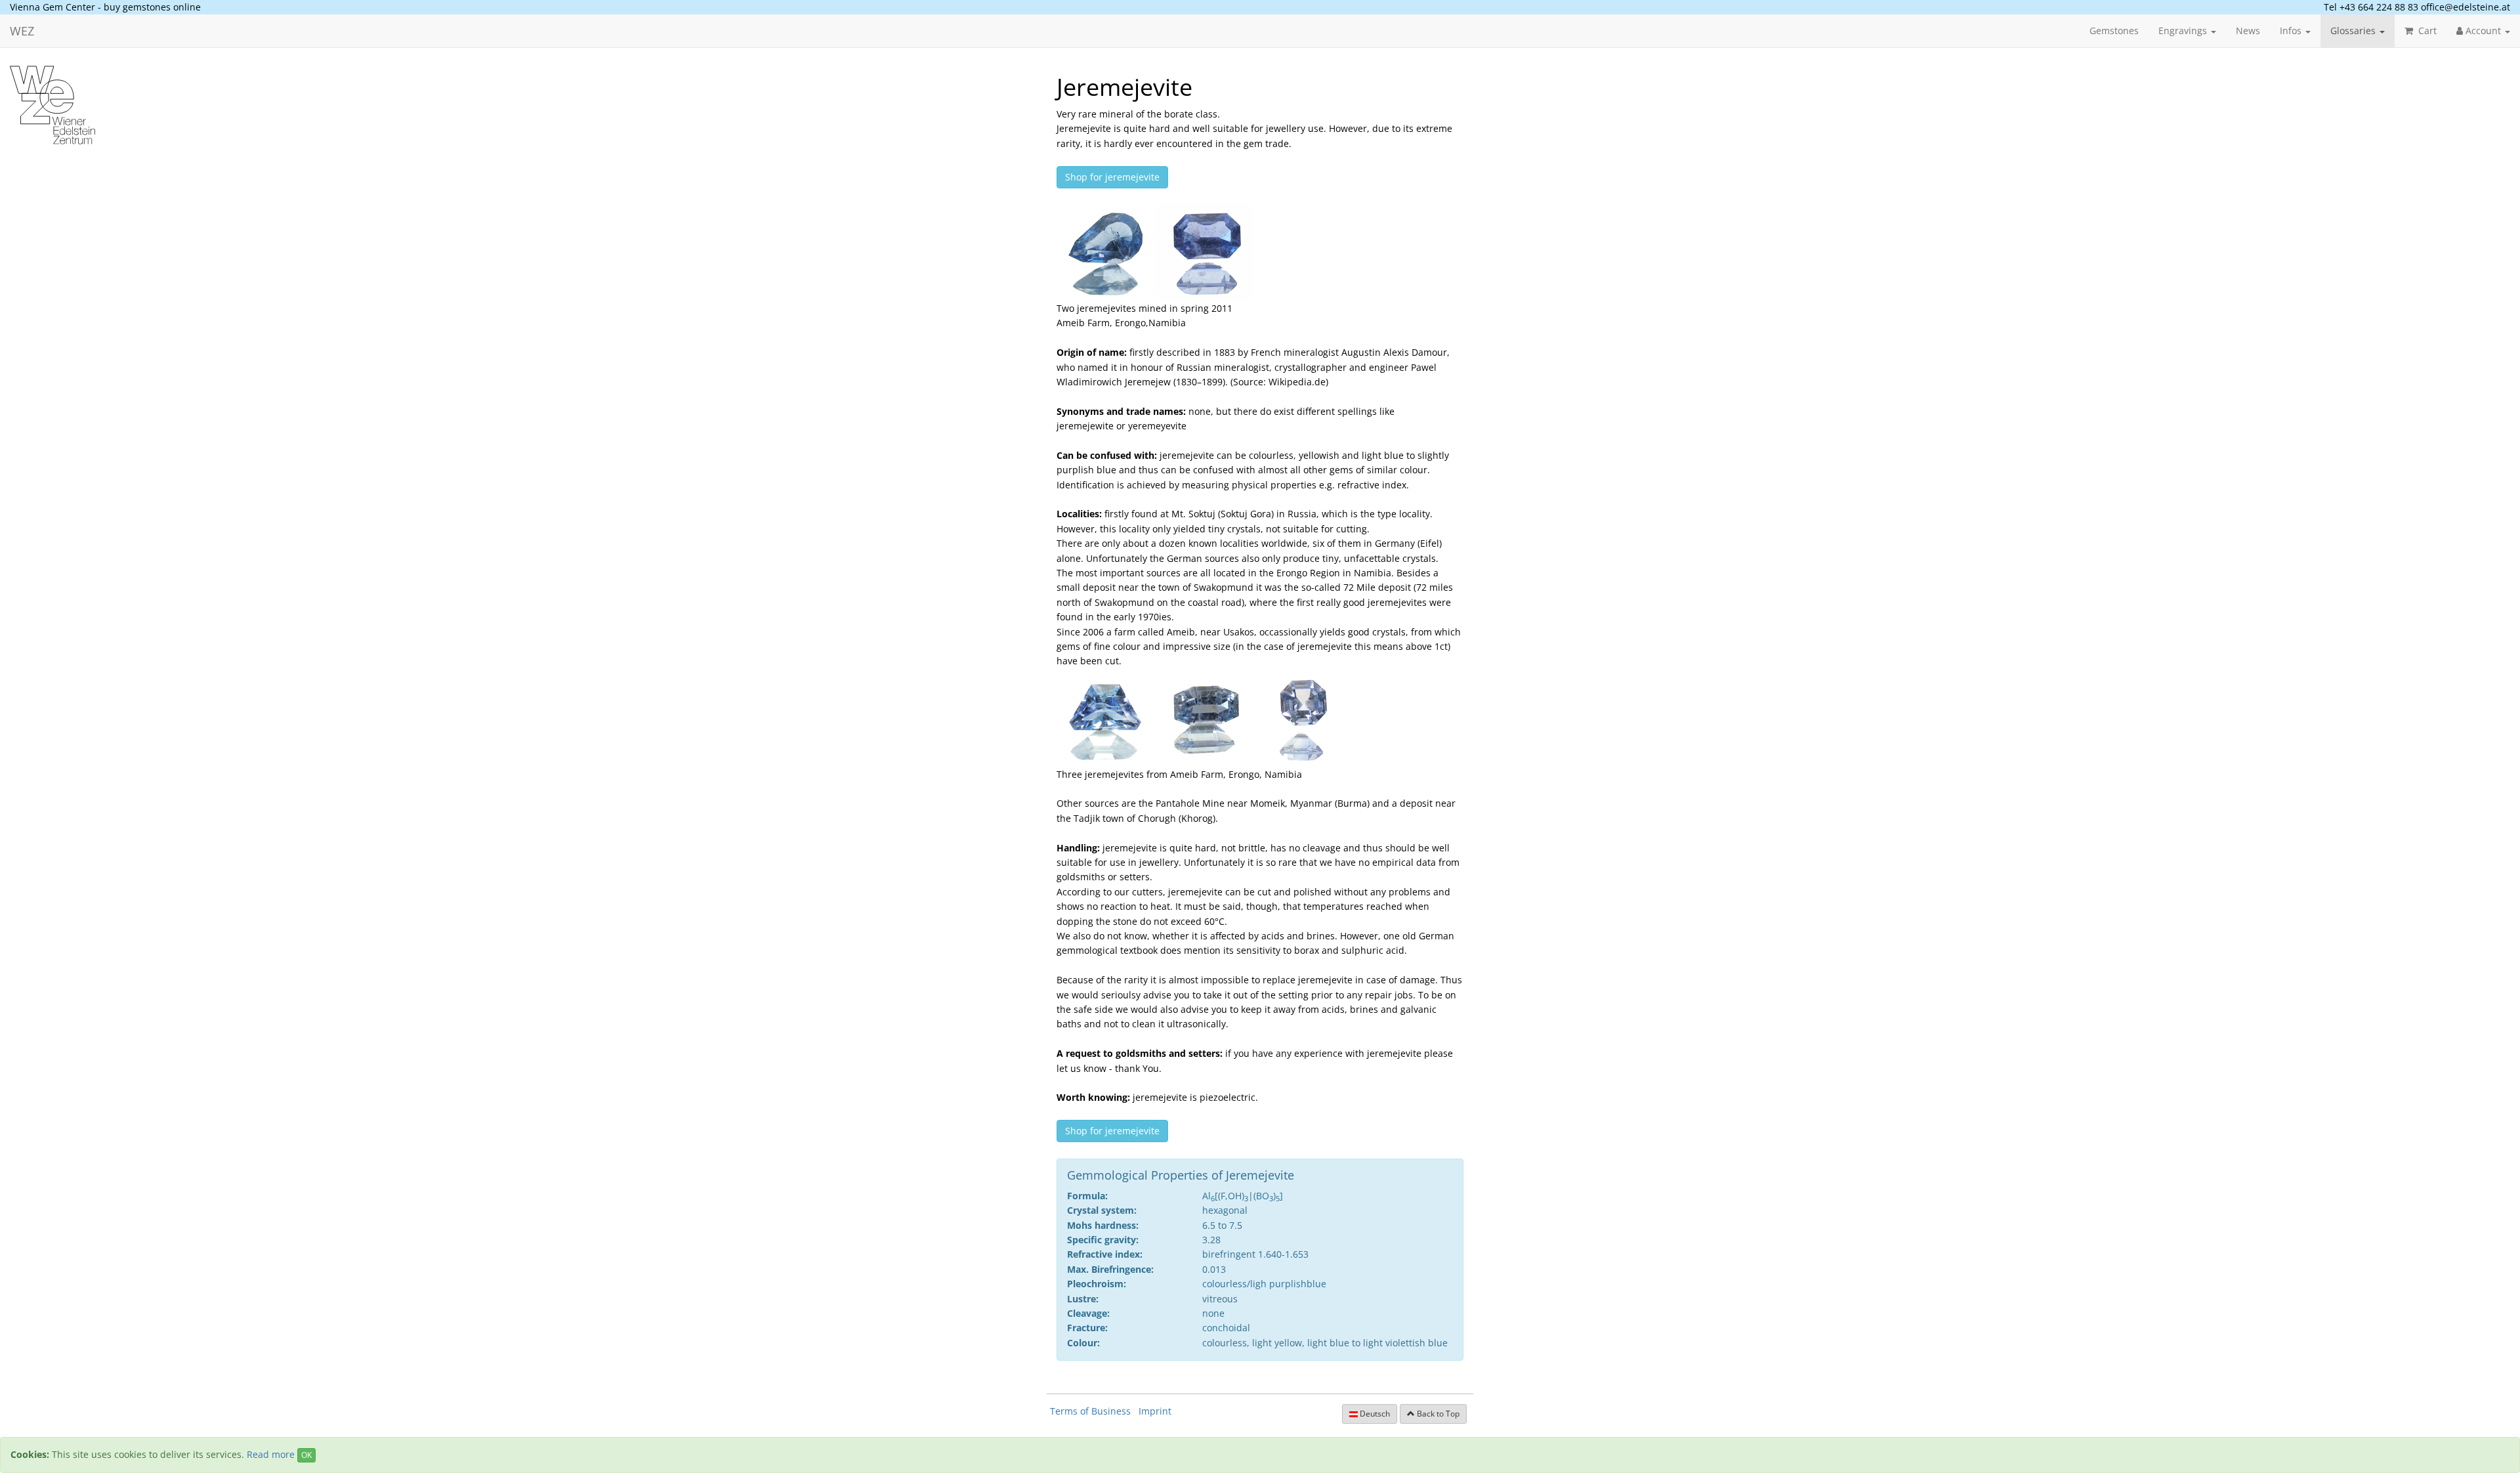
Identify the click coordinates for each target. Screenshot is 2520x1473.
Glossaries (2354, 31)
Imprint (1155, 1411)
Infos (2292, 31)
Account (2483, 31)
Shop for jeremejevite (1112, 177)
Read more (271, 1454)
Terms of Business (1090, 1411)
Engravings (2184, 31)
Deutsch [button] (1374, 1414)
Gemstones (2114, 31)
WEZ (22, 31)
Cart (2426, 31)
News (2248, 31)
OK (306, 1455)
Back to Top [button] (1437, 1414)
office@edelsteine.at (2466, 7)
